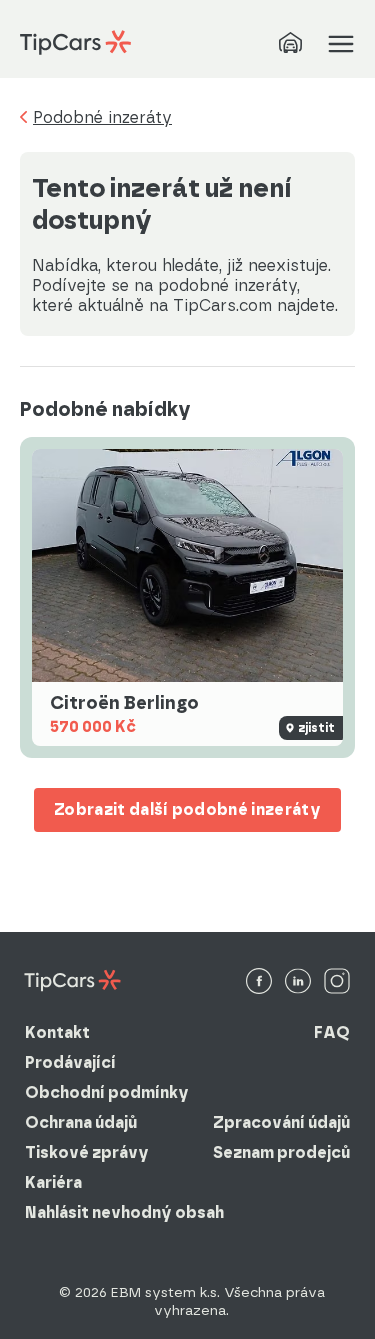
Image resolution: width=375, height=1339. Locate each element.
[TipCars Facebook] (259, 982)
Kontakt (57, 1032)
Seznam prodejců (281, 1152)
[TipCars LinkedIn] (298, 982)
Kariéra (53, 1182)
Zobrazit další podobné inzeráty (187, 809)
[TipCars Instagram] (337, 982)
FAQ (332, 1032)
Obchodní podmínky (107, 1092)
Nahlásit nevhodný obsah (124, 1212)
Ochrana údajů (81, 1122)
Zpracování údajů (281, 1122)
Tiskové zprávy (87, 1152)
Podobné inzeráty (102, 118)
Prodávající (70, 1062)
